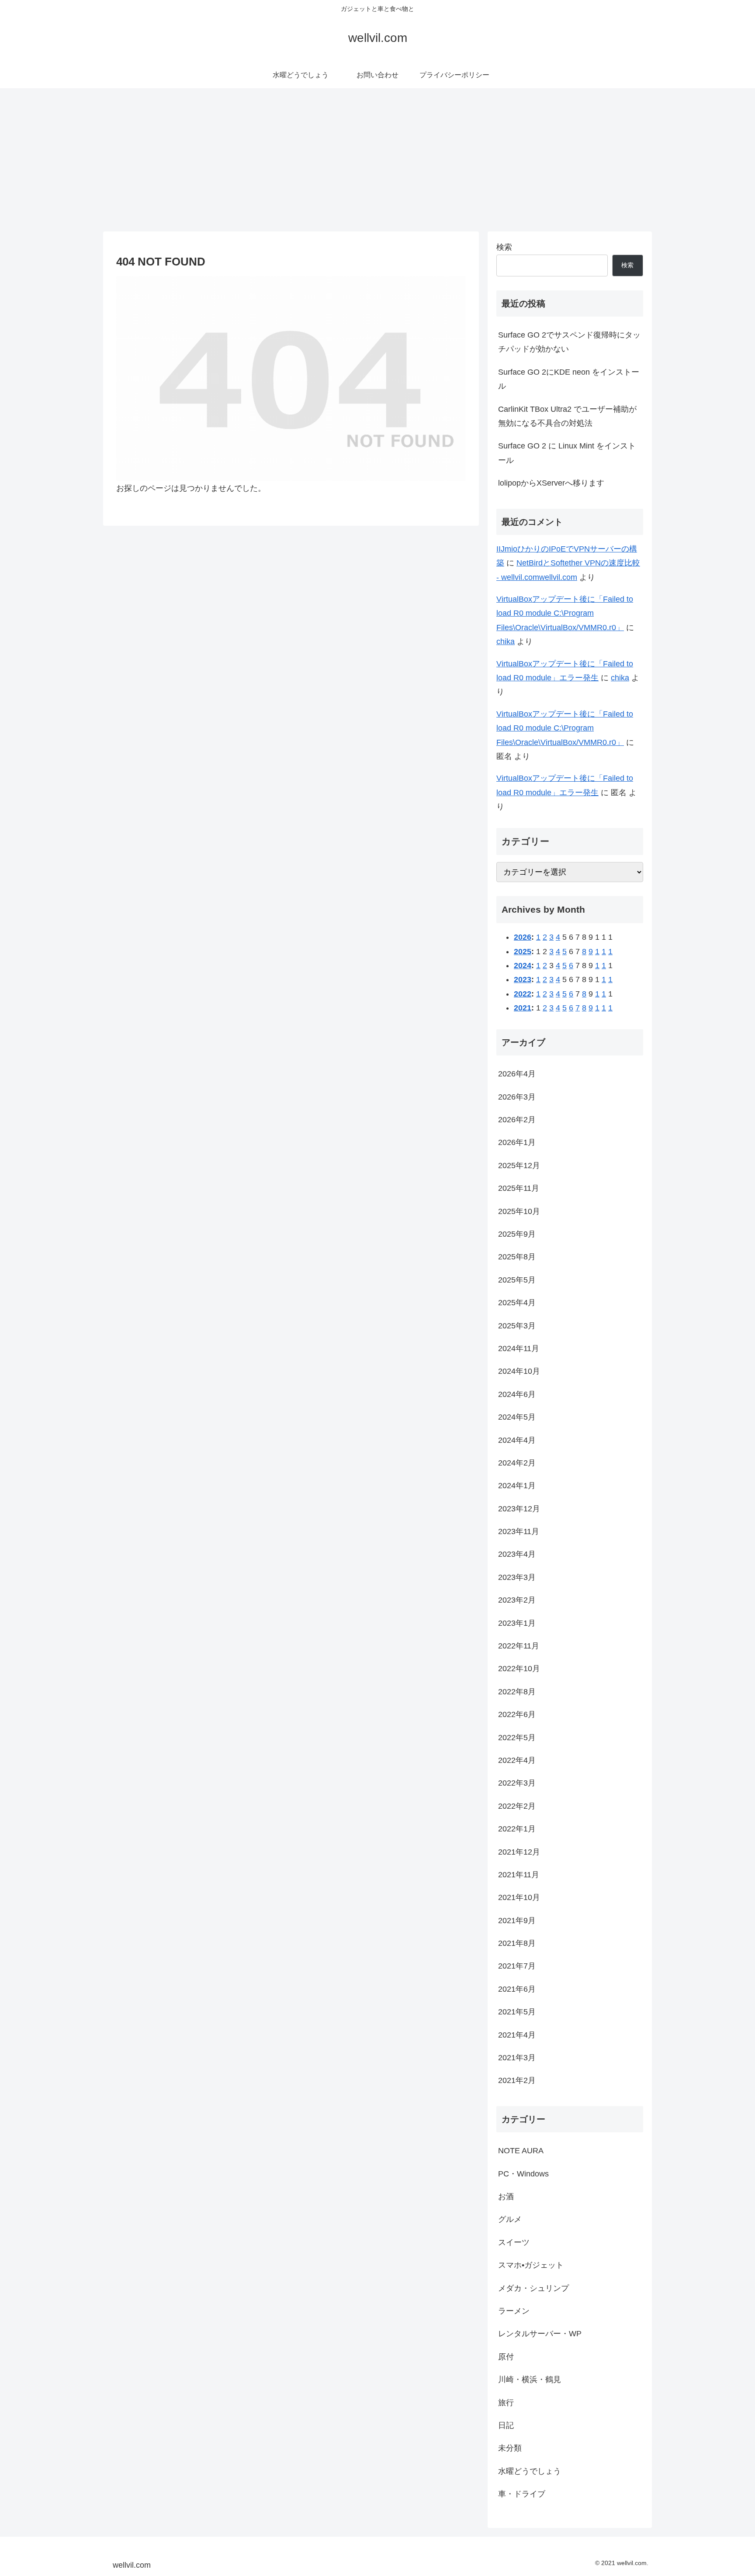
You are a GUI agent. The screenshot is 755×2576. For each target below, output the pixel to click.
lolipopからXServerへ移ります (551, 483)
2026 (523, 937)
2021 (523, 1008)
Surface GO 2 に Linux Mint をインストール (567, 453)
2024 (523, 966)
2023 (523, 979)
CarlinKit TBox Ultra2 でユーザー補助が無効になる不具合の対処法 (567, 416)
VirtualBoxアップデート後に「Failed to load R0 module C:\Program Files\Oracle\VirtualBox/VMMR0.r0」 (565, 613)
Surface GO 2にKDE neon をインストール (569, 379)
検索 (504, 247)
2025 (523, 952)
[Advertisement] (377, 160)
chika (506, 641)
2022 (523, 994)
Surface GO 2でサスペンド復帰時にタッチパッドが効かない (569, 342)
